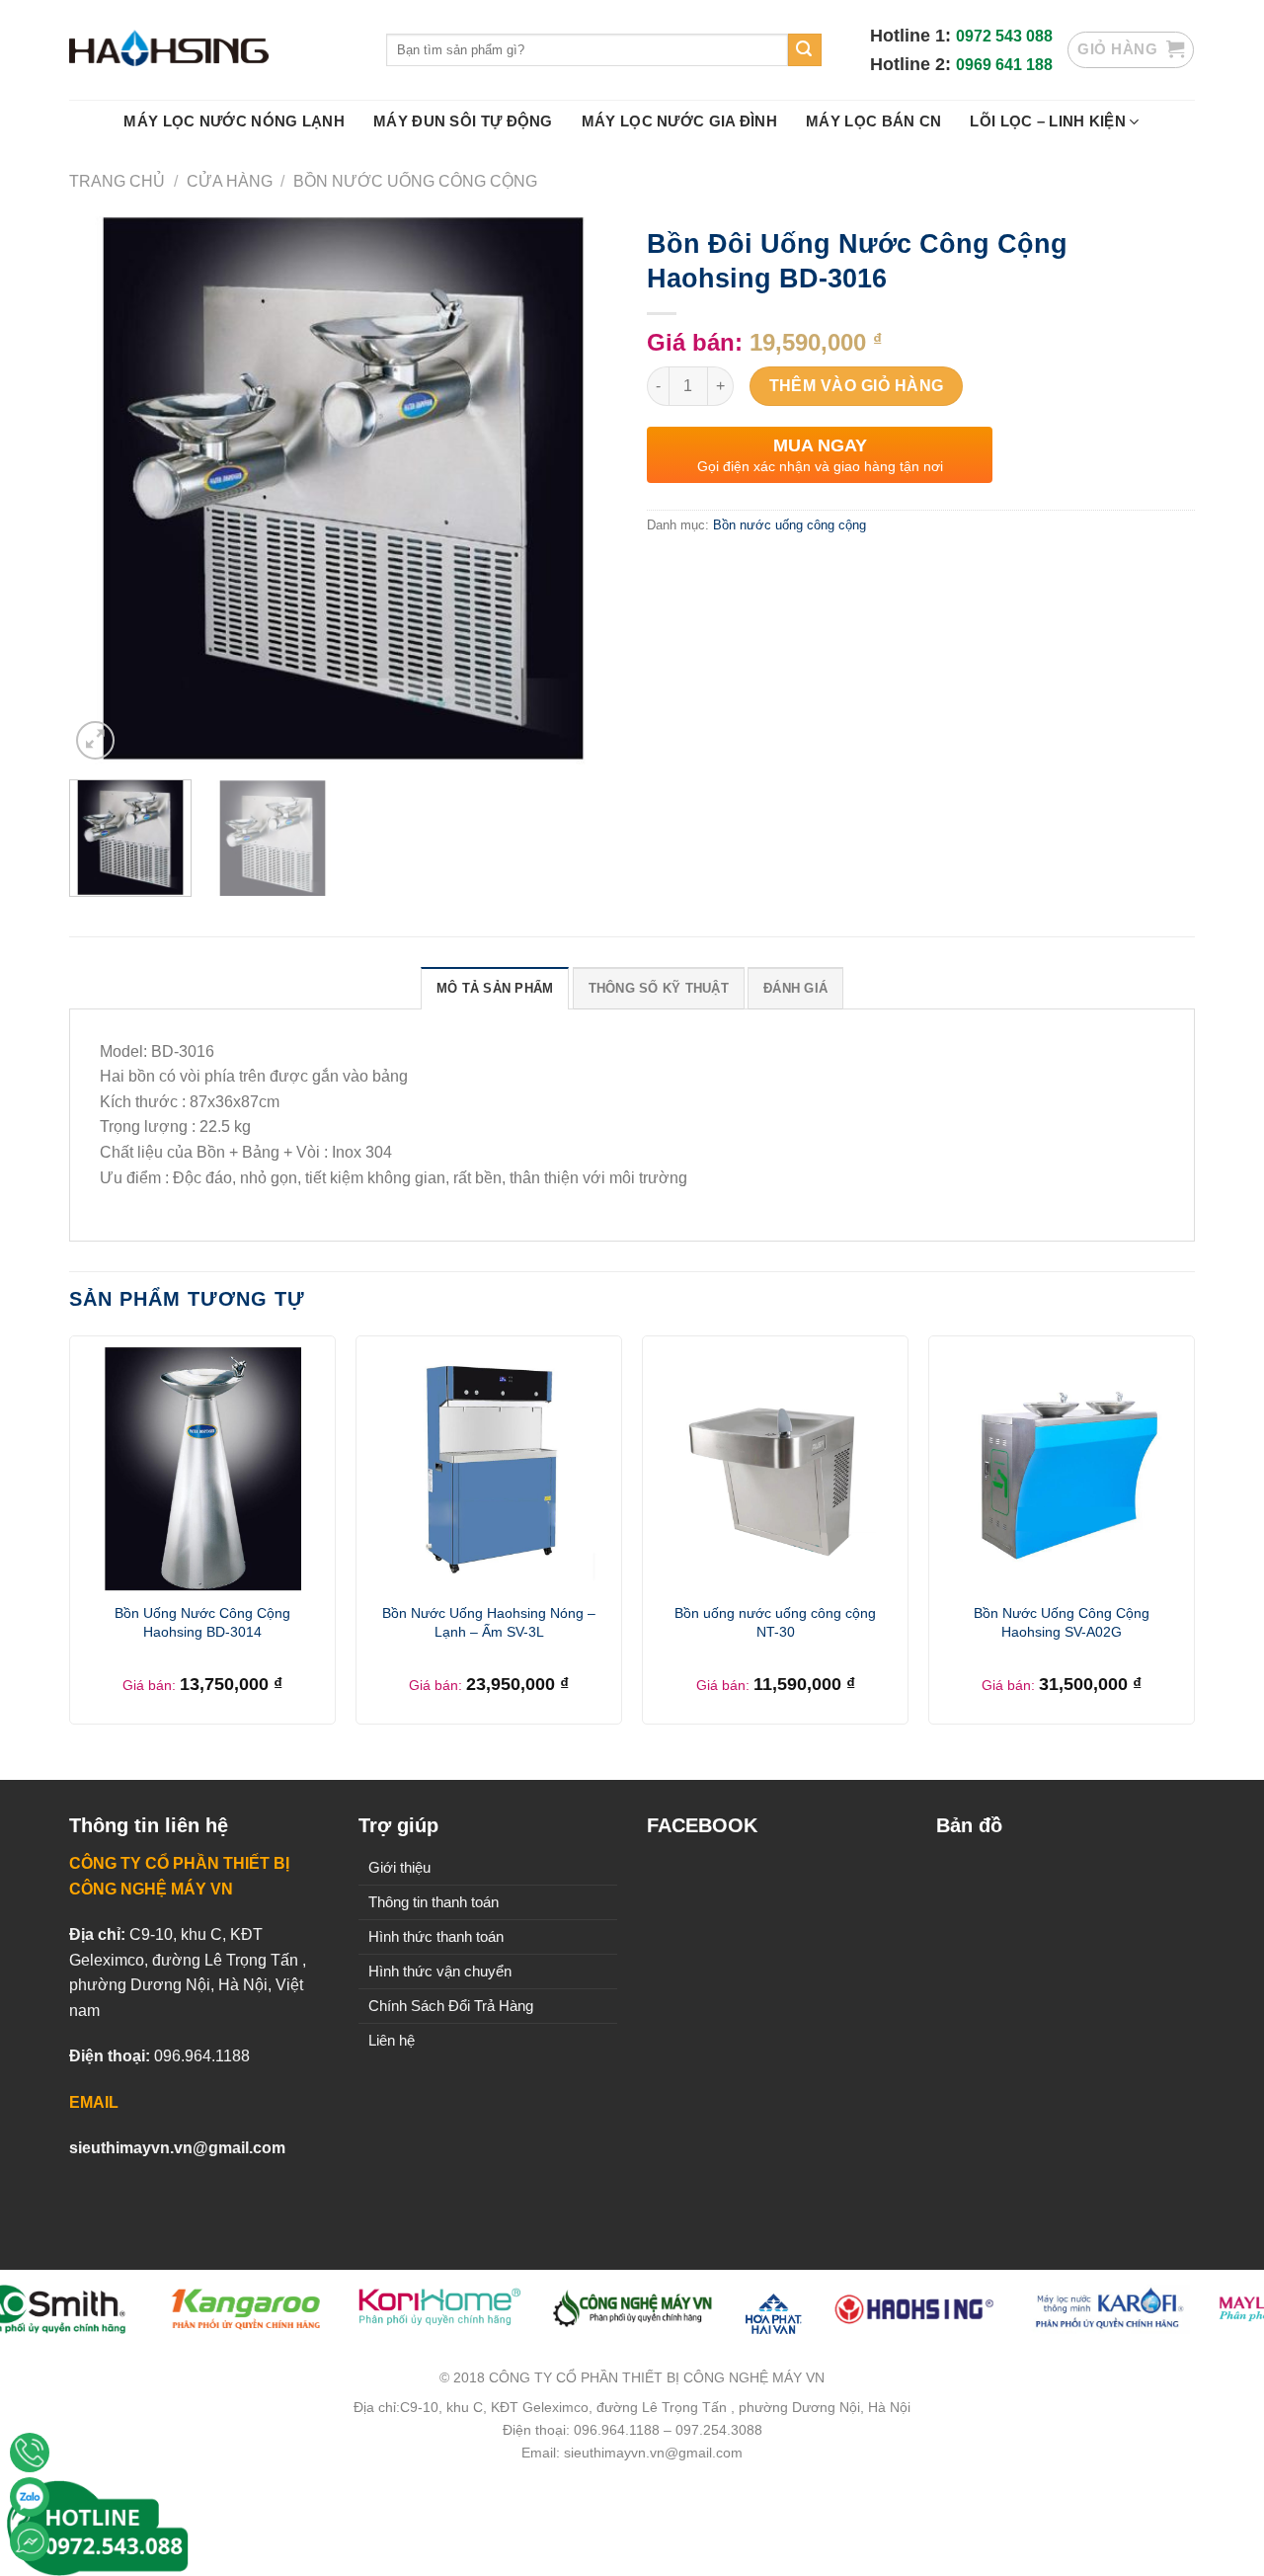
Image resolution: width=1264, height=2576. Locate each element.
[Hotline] (30, 2453)
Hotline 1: (913, 36)
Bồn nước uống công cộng (415, 181)
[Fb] (30, 2541)
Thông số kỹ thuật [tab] (659, 988)
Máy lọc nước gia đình (679, 121)
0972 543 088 (1004, 36)
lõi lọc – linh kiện (1048, 121)
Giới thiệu (399, 1867)
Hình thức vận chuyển (440, 1971)
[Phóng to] (95, 740)
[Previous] (105, 490)
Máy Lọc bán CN (873, 121)
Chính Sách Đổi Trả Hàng (451, 2006)
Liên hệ (392, 2040)
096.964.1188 (202, 2056)
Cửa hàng (230, 181)
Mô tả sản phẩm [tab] (495, 988)
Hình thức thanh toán (436, 1936)
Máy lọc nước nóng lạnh (234, 121)
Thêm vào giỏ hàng (857, 386)
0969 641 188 (1004, 65)
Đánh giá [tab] (795, 988)
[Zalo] (30, 2497)
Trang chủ (117, 181)
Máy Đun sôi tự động (463, 121)
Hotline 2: (913, 64)
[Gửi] (805, 50)
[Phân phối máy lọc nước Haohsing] (213, 50)
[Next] (582, 490)
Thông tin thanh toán (434, 1902)
